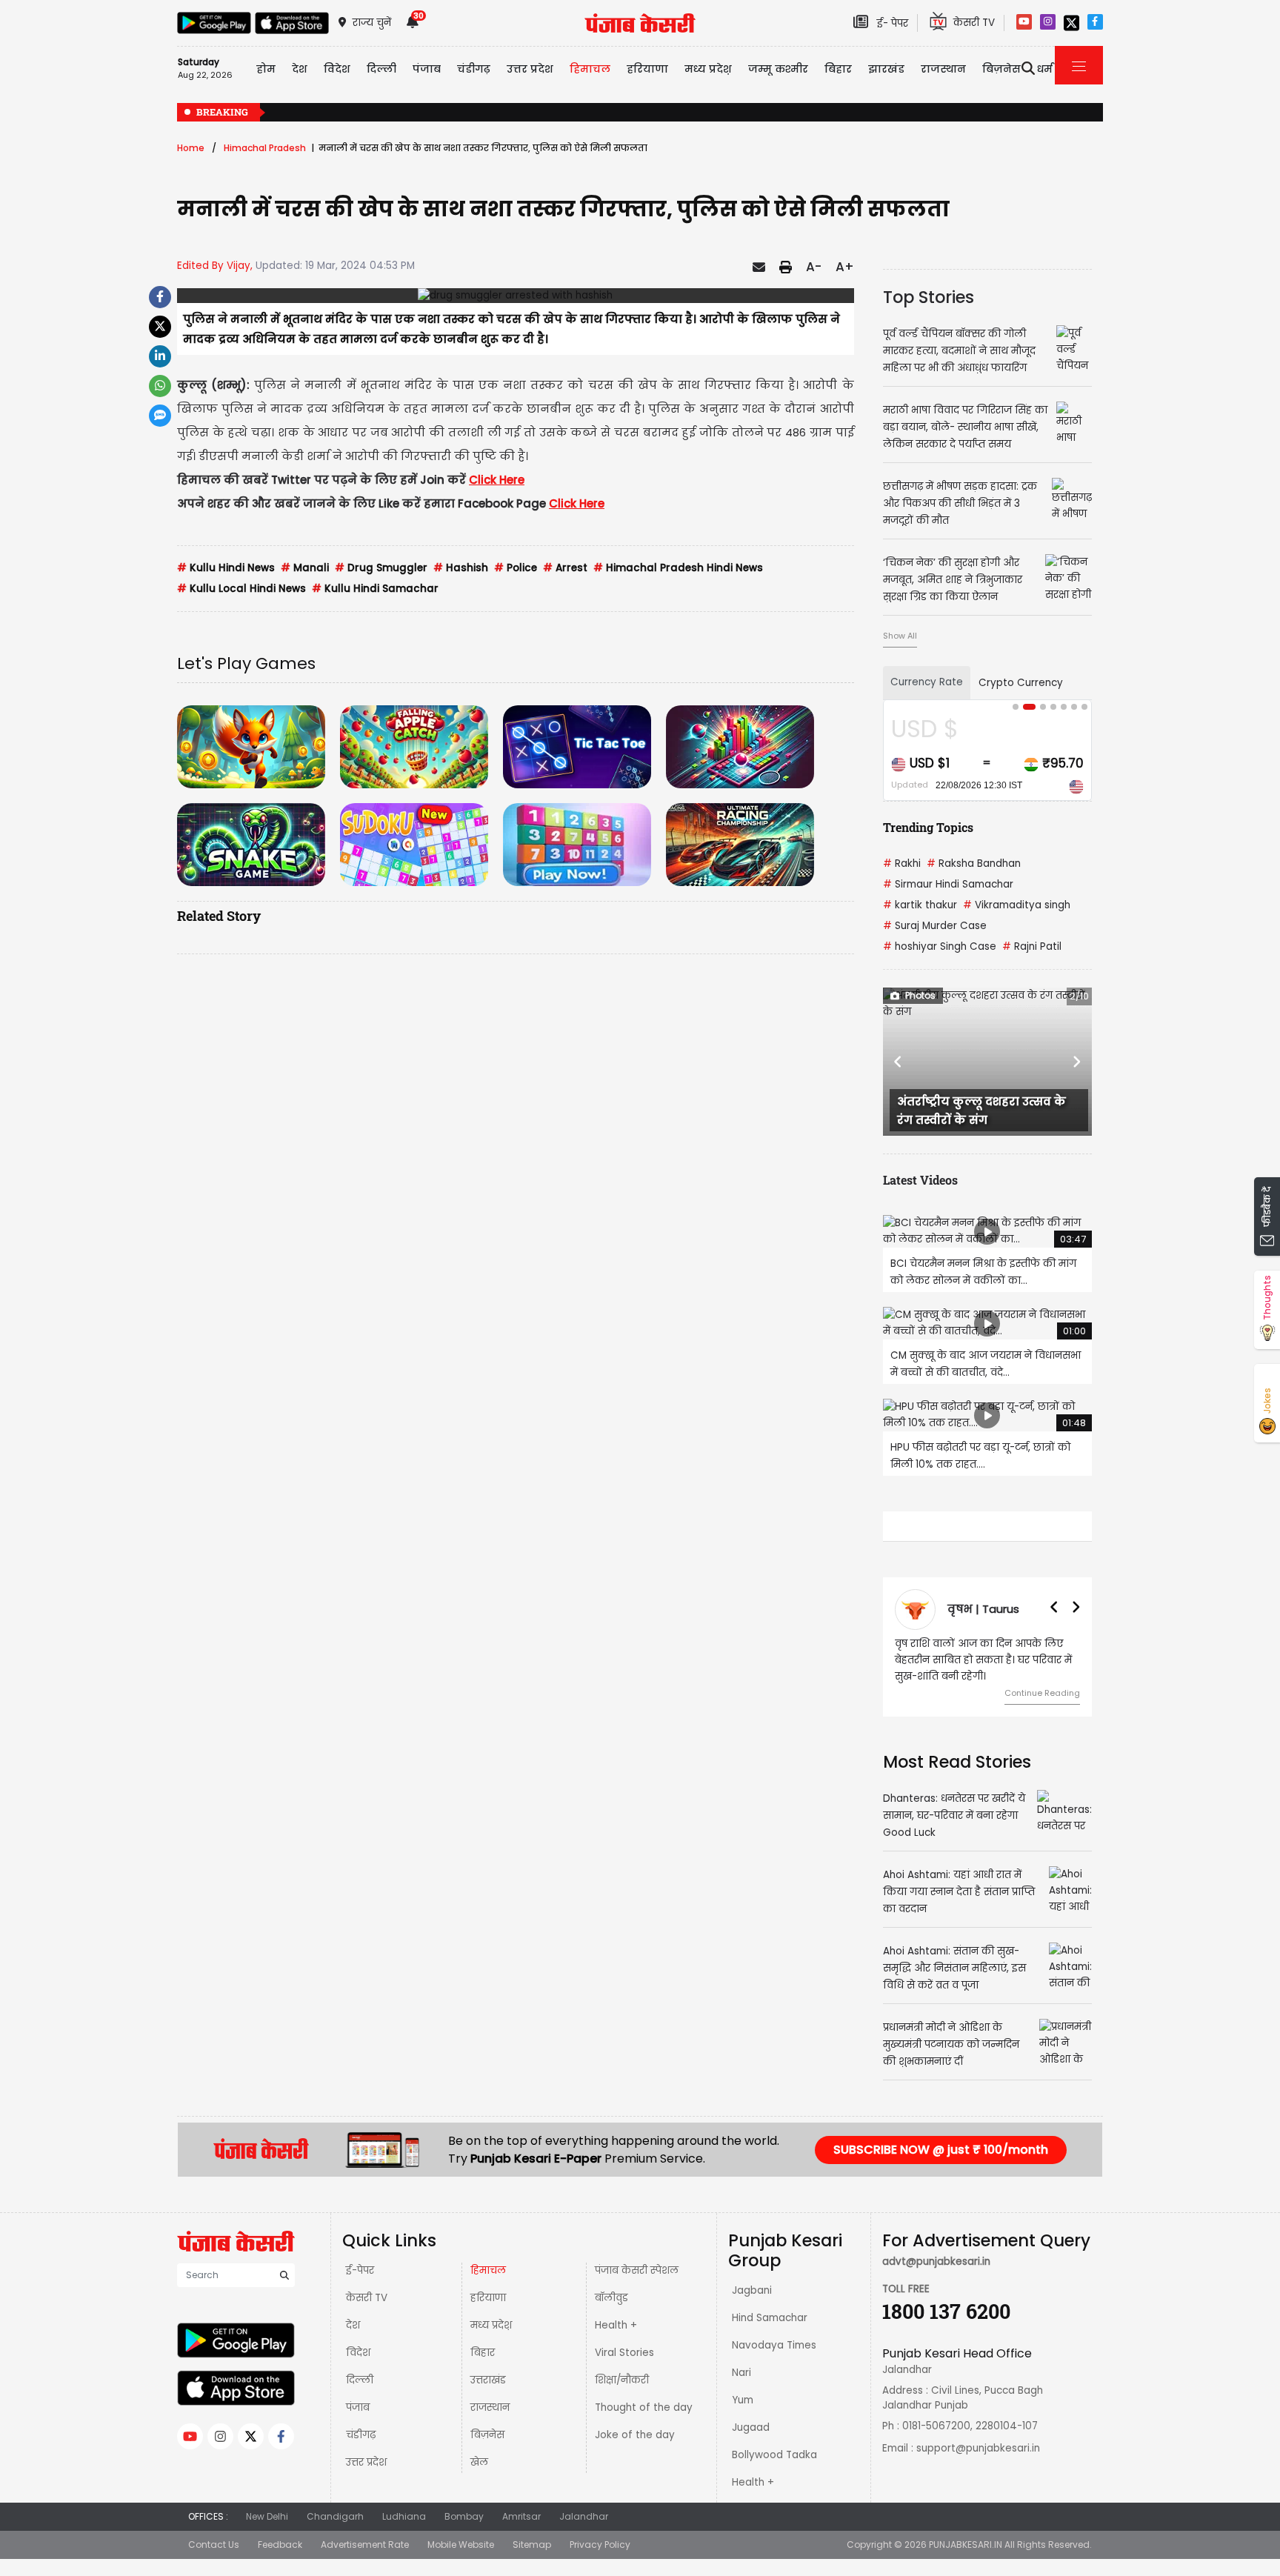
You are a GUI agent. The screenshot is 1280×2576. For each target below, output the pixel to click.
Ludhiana (404, 2549)
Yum (743, 2433)
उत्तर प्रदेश (530, 69)
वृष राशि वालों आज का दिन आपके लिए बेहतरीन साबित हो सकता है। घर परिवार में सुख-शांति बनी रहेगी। (917, 1660)
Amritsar (521, 2549)
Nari (741, 2405)
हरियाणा (488, 2330)
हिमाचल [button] (590, 69)
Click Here (497, 480)
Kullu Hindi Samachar (375, 589)
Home (191, 148)
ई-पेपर (360, 2303)
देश (353, 2358)
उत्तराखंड (488, 2413)
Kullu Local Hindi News (241, 589)
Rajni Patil (1032, 946)
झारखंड (886, 69)
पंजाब (358, 2440)
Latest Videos (920, 1180)
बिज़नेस (487, 2467)
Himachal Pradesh (265, 148)
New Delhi (267, 2549)
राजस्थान (490, 2440)
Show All (900, 636)
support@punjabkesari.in (978, 2481)
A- (814, 267)
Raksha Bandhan (974, 863)
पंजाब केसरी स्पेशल (637, 2303)
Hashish (461, 568)
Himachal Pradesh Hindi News (678, 568)
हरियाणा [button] (647, 69)
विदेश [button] (337, 69)
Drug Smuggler (381, 568)
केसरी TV (367, 2330)
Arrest (565, 568)
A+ (845, 267)
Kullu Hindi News (226, 568)
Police (516, 568)
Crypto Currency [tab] (1021, 683)
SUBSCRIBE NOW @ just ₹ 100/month (941, 2182)
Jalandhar (584, 2549)
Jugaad (751, 2460)
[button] (899, 1062)
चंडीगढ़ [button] (474, 69)
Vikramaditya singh (1017, 905)
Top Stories (929, 297)
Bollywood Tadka (774, 2487)
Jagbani (752, 2323)
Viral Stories (624, 2385)
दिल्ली (381, 69)
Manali (305, 568)
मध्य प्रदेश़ (708, 69)
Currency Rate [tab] (927, 682)
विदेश (358, 2385)
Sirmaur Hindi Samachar (948, 884)
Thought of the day (644, 2440)
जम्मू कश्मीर (778, 69)
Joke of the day (635, 2467)
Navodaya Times (774, 2378)
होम (266, 69)
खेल (479, 2495)
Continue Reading (976, 1693)
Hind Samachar (770, 2350)
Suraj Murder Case (935, 926)
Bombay (464, 2549)
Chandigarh (335, 2549)
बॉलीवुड (611, 2330)
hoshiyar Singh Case (940, 946)
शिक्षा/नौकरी (622, 2413)
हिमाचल (488, 2303)
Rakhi (902, 863)
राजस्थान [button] (943, 69)
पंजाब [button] (427, 69)
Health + (616, 2358)
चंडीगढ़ (361, 2467)
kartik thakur (920, 905)
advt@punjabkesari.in (936, 2294)
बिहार (838, 69)
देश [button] (300, 69)
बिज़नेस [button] (1001, 69)
